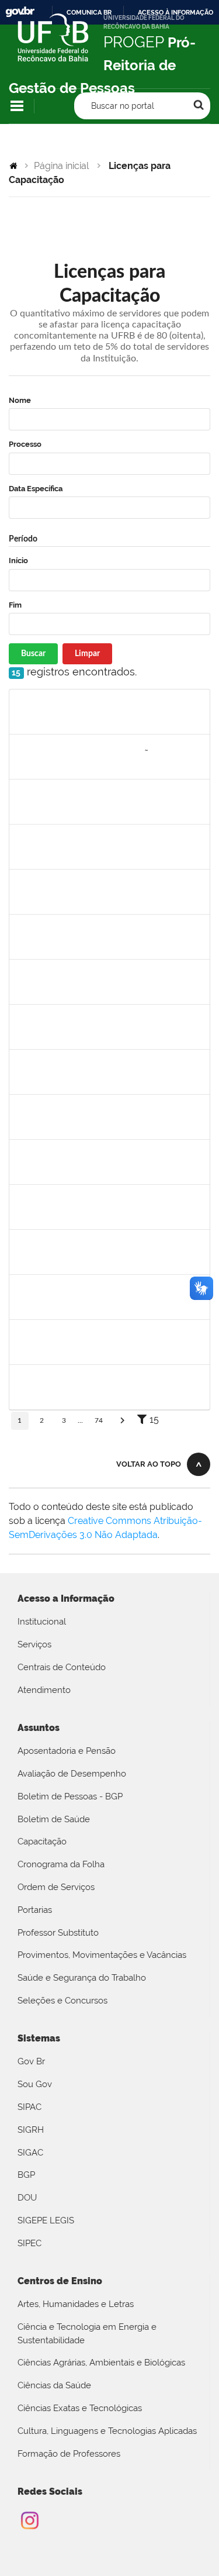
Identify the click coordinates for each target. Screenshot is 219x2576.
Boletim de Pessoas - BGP (70, 1796)
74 (99, 1420)
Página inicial (61, 166)
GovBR (20, 12)
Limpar (87, 654)
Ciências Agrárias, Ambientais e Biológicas (101, 2363)
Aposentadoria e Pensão (67, 1751)
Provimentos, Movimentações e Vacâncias (102, 1955)
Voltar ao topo (149, 1464)
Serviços (34, 1644)
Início (18, 561)
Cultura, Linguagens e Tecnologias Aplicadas (107, 2431)
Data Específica (36, 489)
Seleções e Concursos (62, 2001)
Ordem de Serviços (56, 1887)
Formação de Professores (69, 2454)
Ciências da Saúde (54, 2385)
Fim (15, 605)
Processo (25, 444)
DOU (27, 2198)
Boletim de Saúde (54, 1819)
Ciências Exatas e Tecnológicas (80, 2408)
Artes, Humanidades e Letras (76, 2304)
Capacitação (42, 1842)
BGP (26, 2175)
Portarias (35, 1910)
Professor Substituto (58, 1933)
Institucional (42, 1622)
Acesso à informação (175, 12)
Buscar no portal (123, 106)
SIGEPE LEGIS (46, 2220)
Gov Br (31, 2061)
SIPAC (29, 2107)
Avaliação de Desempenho (72, 1774)
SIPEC (29, 2243)
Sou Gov (35, 2084)
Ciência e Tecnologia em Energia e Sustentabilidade (87, 2334)
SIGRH (31, 2130)
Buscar (33, 654)
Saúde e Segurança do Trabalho (82, 1978)
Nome (20, 400)
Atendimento (44, 1690)
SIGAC (30, 2153)
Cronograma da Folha (61, 1864)
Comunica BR (89, 12)
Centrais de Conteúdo (62, 1667)
